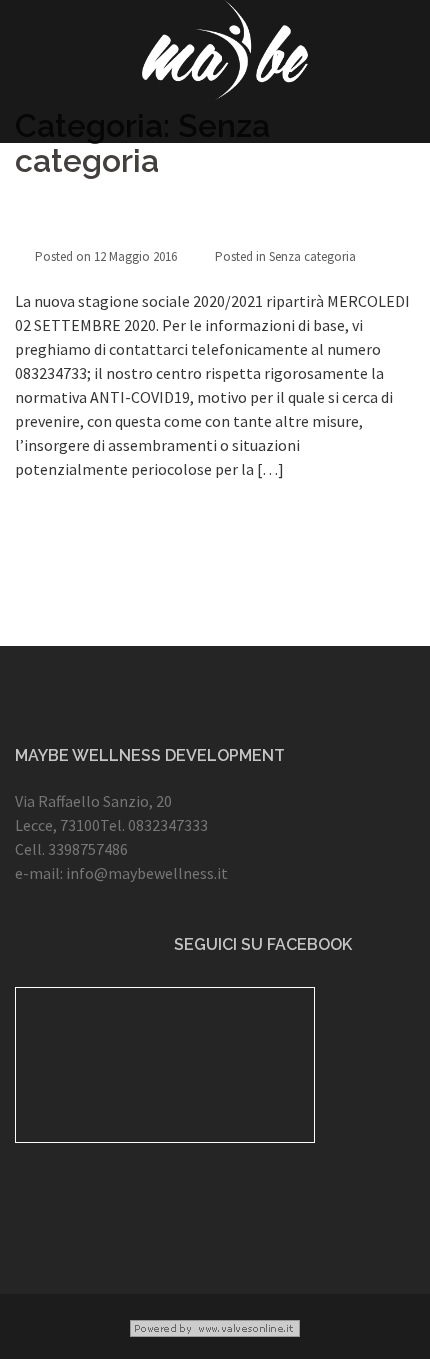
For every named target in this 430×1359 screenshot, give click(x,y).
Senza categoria (312, 256)
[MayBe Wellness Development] (225, 55)
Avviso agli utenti (98, 223)
